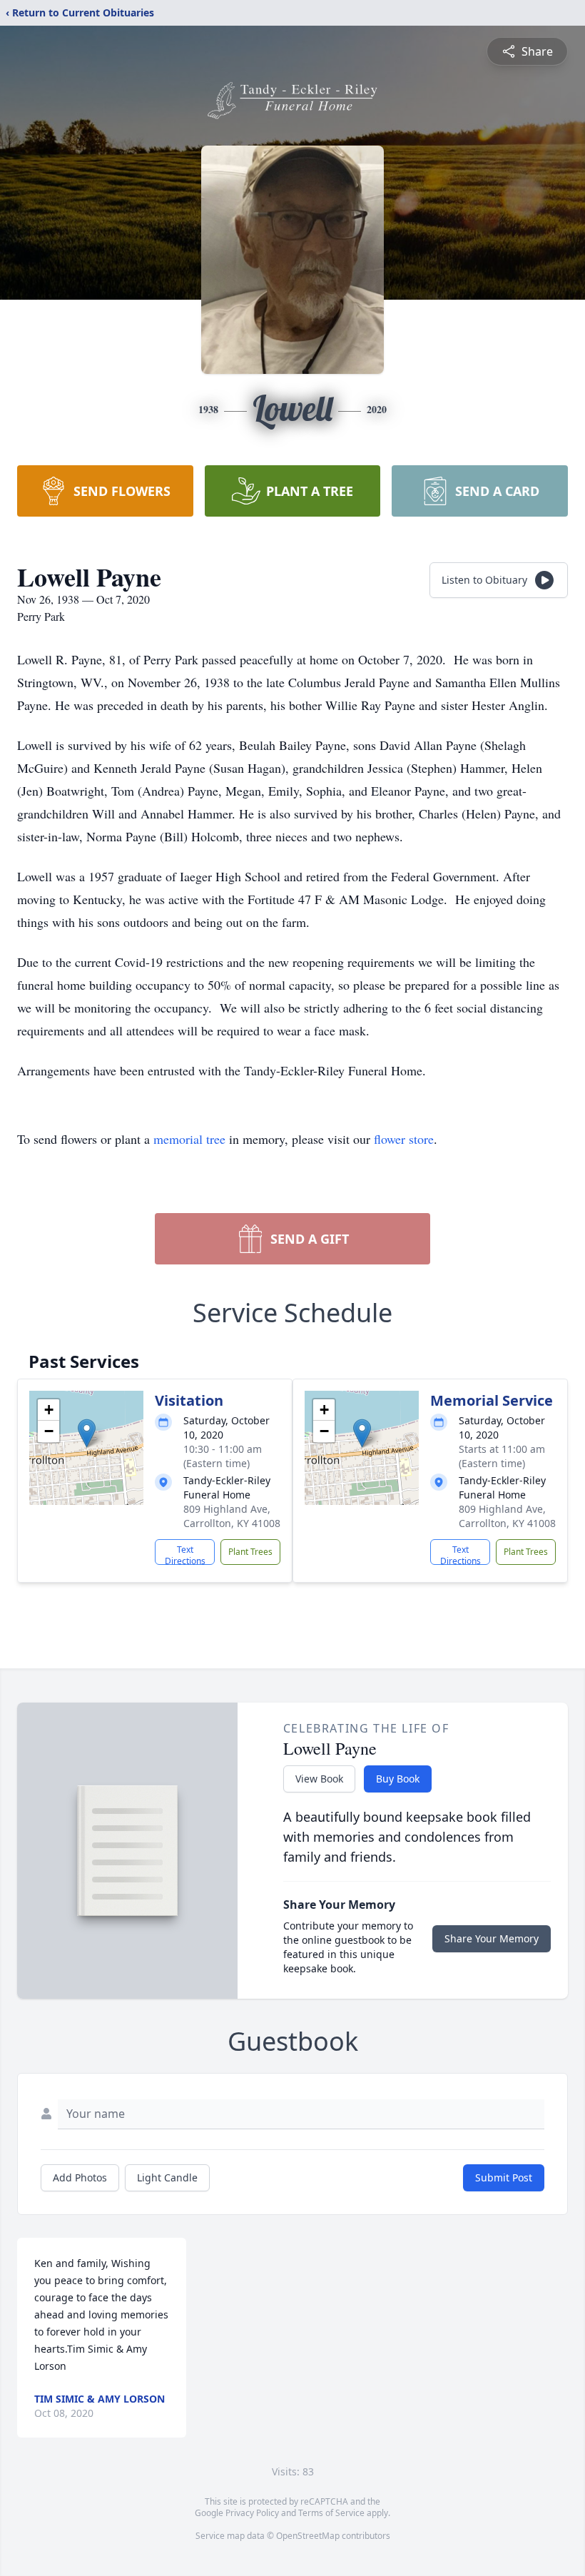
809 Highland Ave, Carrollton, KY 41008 (232, 1516)
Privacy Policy (252, 2513)
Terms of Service (331, 2513)
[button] (87, 1433)
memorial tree (189, 1139)
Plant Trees (250, 1552)
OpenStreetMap (308, 2536)
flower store (404, 1139)
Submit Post (504, 2177)
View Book (319, 1779)
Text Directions (185, 1554)
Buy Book (398, 1779)
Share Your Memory (492, 1938)
